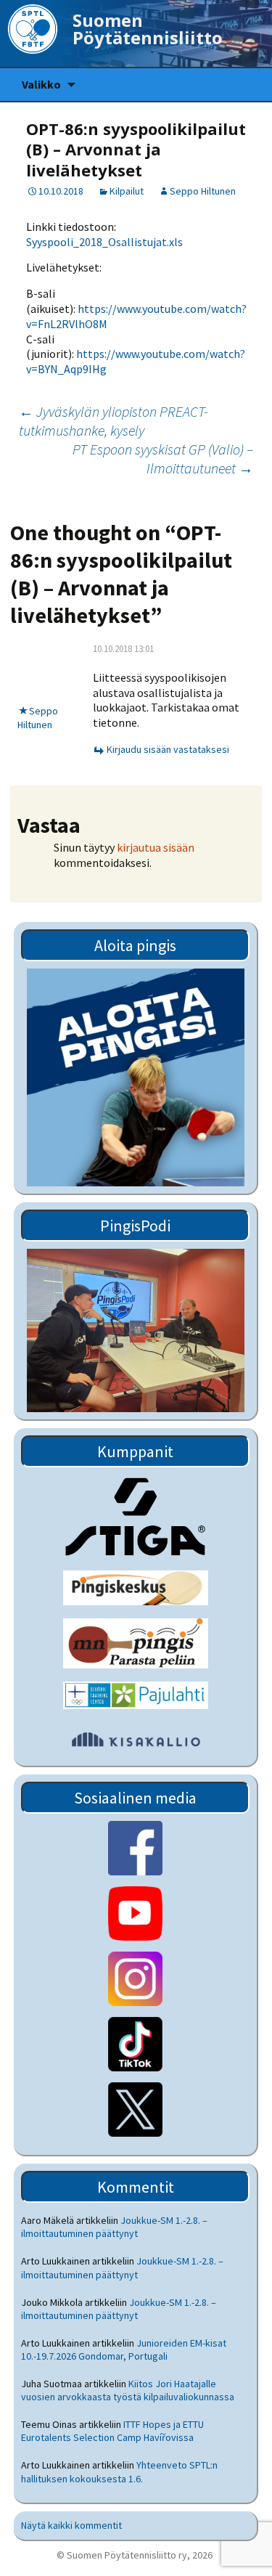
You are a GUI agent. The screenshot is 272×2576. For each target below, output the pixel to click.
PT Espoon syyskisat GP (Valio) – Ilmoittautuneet (163, 458)
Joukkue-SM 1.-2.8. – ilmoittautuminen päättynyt (114, 2227)
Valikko (41, 84)
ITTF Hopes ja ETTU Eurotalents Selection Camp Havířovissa (112, 2431)
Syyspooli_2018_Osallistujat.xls (104, 242)
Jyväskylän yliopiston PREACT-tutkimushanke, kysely (114, 421)
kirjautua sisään (156, 847)
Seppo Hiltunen (203, 191)
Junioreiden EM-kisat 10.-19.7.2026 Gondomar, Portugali (124, 2349)
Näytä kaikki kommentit (71, 2525)
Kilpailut (127, 191)
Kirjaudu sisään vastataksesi (168, 749)
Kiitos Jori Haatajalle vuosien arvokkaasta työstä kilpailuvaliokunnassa (128, 2390)
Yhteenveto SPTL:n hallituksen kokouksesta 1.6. (119, 2471)
